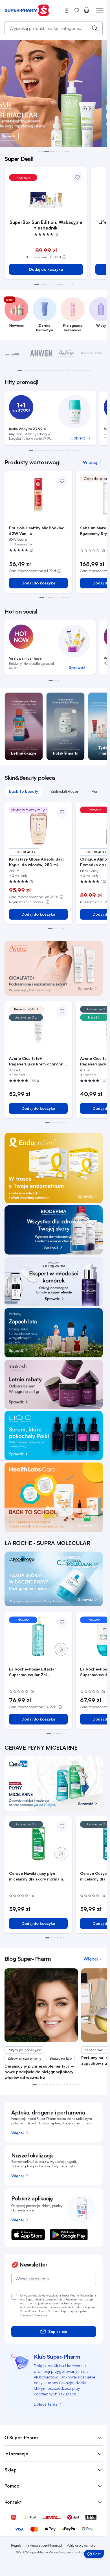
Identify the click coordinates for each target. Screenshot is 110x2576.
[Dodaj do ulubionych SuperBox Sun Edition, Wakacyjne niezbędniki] (77, 177)
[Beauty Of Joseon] (92, 353)
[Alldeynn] (16, 353)
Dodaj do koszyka (46, 269)
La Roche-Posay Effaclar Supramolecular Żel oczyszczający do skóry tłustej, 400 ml (33, 1672)
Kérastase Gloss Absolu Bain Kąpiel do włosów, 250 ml (36, 862)
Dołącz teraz (46, 2404)
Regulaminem (74, 2299)
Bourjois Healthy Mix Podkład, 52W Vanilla (37, 531)
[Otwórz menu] (96, 10)
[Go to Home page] (27, 10)
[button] (39, 151)
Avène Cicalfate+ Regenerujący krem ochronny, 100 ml (38, 1061)
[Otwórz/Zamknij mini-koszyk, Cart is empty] (87, 10)
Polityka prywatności (81, 2545)
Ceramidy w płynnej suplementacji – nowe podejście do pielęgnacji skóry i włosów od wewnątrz (40, 2072)
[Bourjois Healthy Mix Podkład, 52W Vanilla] (38, 495)
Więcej (17, 2133)
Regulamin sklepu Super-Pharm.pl (37, 2545)
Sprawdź (77, 667)
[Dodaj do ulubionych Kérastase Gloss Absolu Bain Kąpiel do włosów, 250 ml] (62, 812)
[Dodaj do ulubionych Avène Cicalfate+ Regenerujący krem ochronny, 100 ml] (62, 1011)
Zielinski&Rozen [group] (65, 791)
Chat (95, 2555)
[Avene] (66, 353)
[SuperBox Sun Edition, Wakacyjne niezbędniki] (46, 200)
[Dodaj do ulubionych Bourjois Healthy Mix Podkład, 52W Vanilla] (62, 481)
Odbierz (78, 438)
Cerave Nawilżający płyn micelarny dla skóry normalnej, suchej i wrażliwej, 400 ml (38, 1876)
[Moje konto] (67, 10)
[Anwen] (41, 353)
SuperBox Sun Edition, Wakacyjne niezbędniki (46, 225)
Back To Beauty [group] (24, 791)
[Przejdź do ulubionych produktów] (77, 10)
